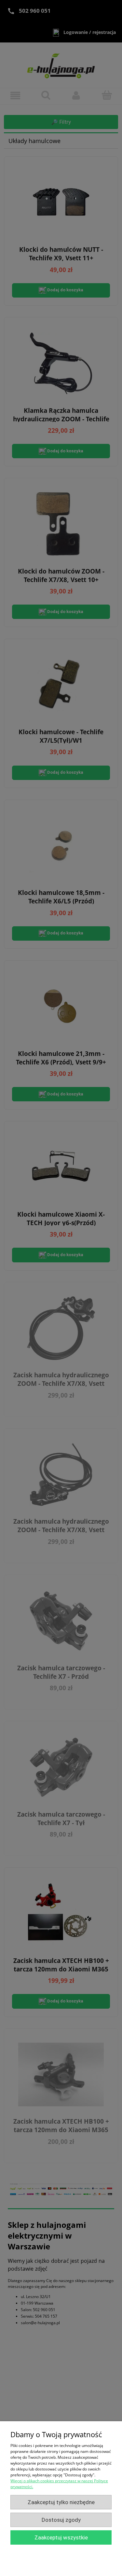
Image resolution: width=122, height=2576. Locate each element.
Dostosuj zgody (61, 2520)
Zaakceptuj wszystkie (61, 2537)
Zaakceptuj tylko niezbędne (61, 2502)
